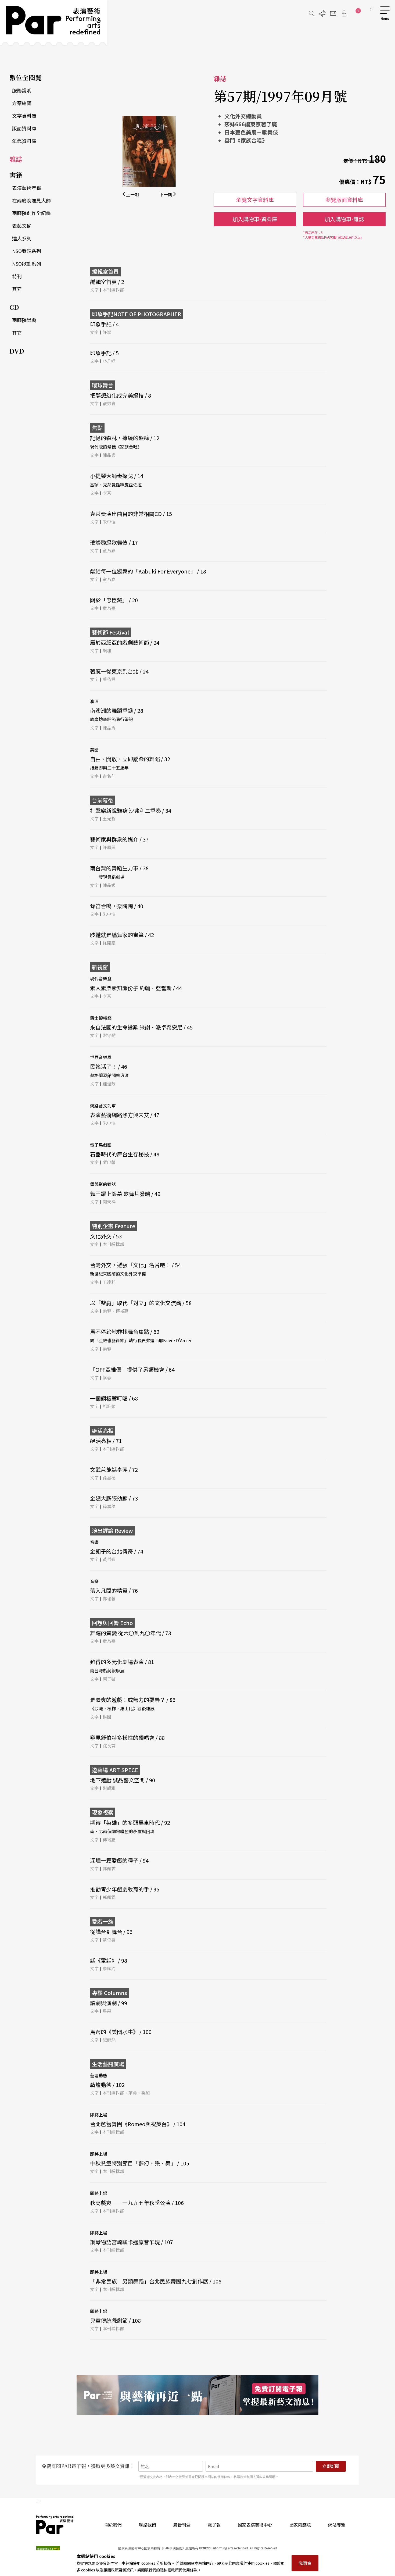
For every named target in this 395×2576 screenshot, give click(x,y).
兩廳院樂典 (24, 320)
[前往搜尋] (312, 13)
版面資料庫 (24, 128)
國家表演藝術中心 (255, 2525)
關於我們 (113, 2525)
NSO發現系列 (27, 251)
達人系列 (22, 238)
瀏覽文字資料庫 (255, 200)
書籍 (16, 175)
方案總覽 (22, 103)
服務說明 (22, 90)
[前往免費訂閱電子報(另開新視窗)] (198, 2395)
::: (372, 9)
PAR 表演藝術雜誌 (55, 2525)
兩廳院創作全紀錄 (31, 213)
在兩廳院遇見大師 (31, 200)
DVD (17, 351)
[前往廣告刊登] (322, 13)
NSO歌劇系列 (27, 263)
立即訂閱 (331, 2466)
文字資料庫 (24, 116)
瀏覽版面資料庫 (344, 200)
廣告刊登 (182, 2525)
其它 (17, 289)
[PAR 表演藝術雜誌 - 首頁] (54, 23)
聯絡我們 (148, 2525)
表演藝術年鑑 (27, 188)
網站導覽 (337, 2525)
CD (14, 307)
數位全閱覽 (26, 77)
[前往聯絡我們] (333, 13)
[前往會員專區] (344, 13)
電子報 (214, 2525)
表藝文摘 (22, 226)
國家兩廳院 (300, 2525)
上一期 (132, 194)
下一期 (166, 194)
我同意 (305, 2563)
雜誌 (16, 159)
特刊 (17, 276)
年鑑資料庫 (24, 141)
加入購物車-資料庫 (255, 219)
